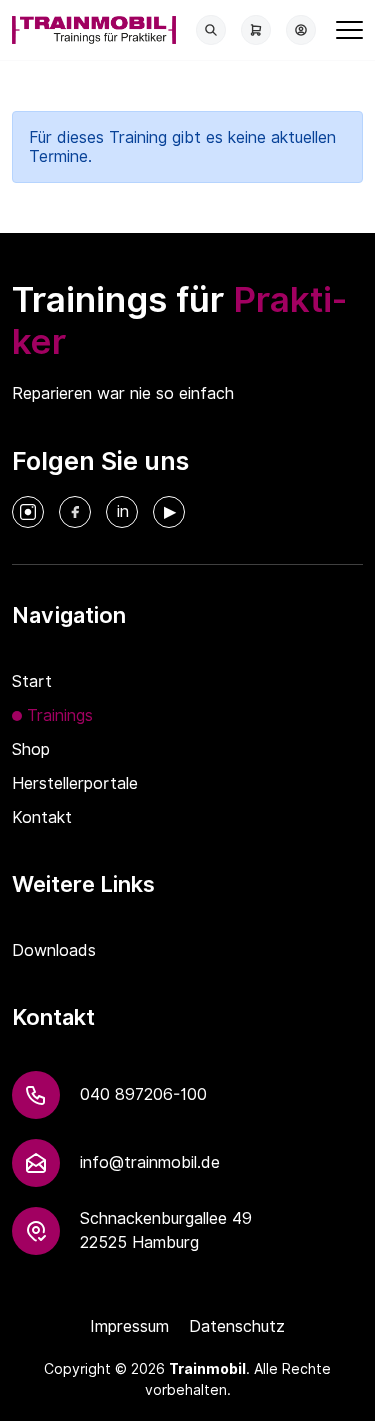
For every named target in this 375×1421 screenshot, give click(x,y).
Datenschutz (237, 1326)
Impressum (129, 1326)
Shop (31, 749)
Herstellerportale (75, 783)
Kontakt (42, 817)
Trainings (60, 715)
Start (32, 681)
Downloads (54, 950)
